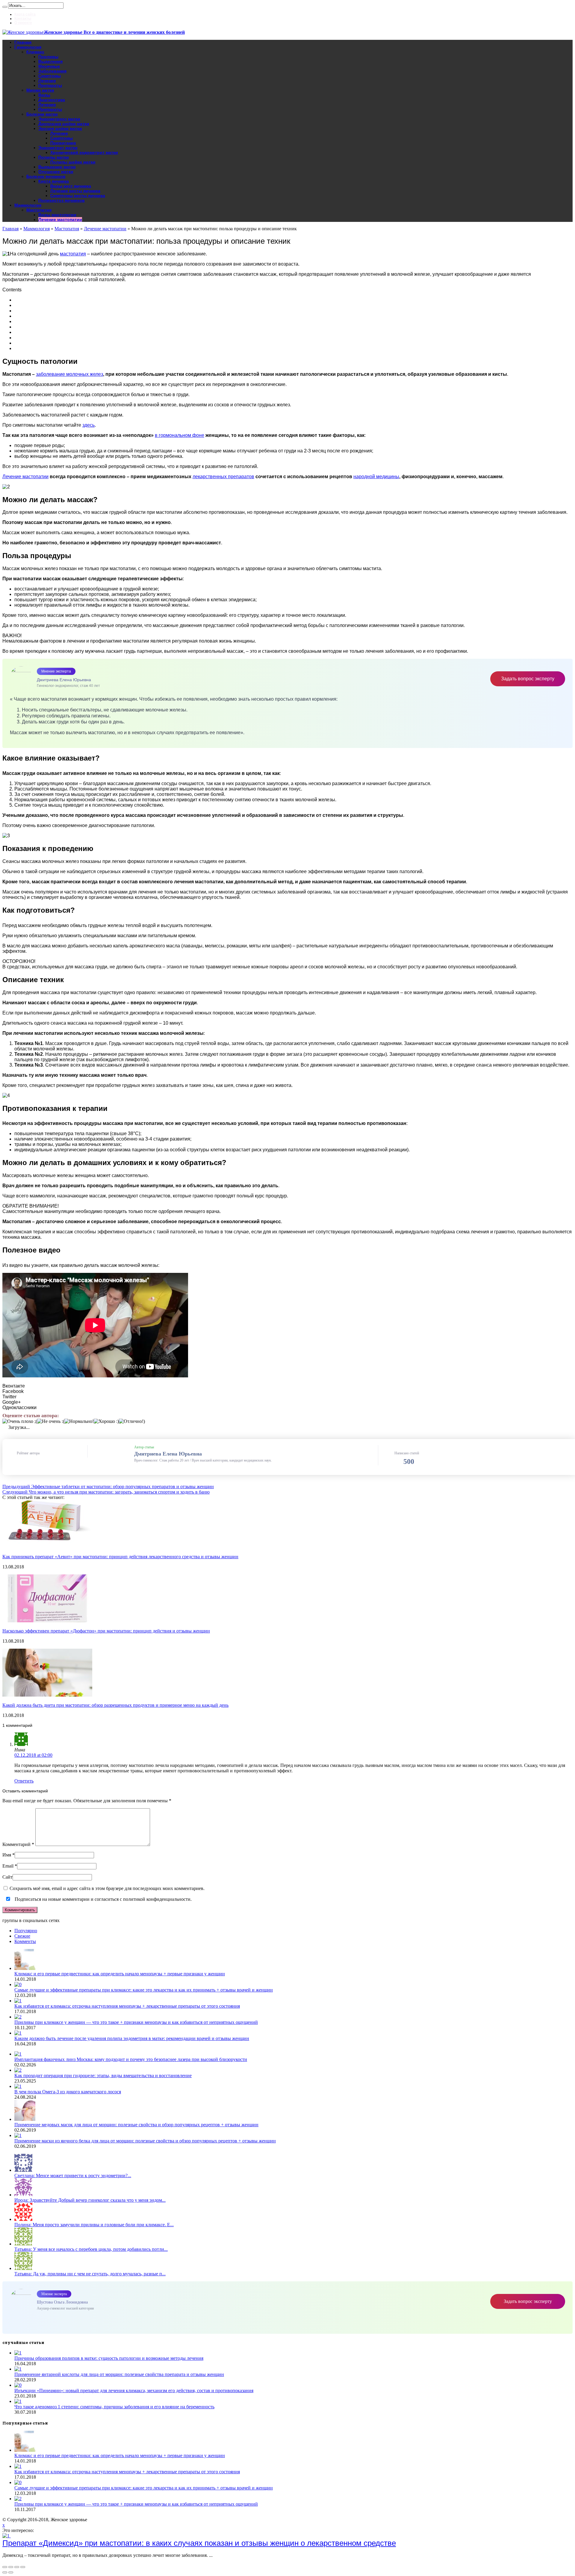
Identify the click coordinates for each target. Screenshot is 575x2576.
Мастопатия (39, 210)
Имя (7, 1855)
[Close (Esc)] (5, 2567)
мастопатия (73, 254)
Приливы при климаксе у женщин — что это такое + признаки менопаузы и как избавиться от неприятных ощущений (136, 2022)
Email (8, 1866)
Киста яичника (54, 181)
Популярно (26, 1931)
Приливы (48, 57)
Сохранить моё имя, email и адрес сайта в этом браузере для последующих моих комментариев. (107, 1888)
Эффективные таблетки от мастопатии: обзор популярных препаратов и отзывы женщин (108, 1487)
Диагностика (52, 100)
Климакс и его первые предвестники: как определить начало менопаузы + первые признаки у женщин (120, 1974)
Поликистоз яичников (62, 200)
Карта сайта (25, 14)
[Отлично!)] (132, 1421)
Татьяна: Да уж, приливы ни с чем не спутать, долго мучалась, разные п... (90, 2274)
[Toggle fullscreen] (17, 2567)
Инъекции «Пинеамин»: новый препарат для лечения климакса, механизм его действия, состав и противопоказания (134, 2391)
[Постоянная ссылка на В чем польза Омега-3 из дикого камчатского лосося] (18, 2086)
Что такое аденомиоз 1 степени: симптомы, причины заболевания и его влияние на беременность (114, 2407)
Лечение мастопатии (60, 219)
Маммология (28, 205)
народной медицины (376, 477)
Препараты (50, 85)
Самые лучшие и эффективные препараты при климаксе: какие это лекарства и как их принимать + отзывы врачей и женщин (144, 1990)
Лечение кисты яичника (75, 191)
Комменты (25, 1941)
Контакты (23, 19)
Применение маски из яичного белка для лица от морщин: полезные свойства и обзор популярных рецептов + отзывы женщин (145, 2141)
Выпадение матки (57, 167)
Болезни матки (42, 114)
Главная (23, 42)
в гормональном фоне (180, 435)
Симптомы (50, 76)
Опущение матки (56, 172)
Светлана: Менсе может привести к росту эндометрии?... (73, 2176)
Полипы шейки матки (73, 162)
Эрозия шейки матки (60, 128)
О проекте (23, 23)
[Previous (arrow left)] (5, 2572)
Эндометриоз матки (59, 119)
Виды (44, 95)
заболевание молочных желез (69, 374)
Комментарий (18, 1844)
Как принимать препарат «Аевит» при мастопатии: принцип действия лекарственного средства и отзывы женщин (120, 1557)
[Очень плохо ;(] (20, 1421)
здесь (88, 425)
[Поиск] (5, 7)
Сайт (7, 1877)
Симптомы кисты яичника (78, 196)
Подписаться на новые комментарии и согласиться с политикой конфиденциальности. (103, 1899)
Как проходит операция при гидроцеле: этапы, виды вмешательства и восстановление (103, 2076)
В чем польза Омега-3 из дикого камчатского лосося (68, 2092)
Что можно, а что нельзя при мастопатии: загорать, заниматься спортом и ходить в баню (106, 1492)
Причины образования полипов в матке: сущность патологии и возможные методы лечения (109, 2358)
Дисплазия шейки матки (64, 124)
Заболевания (52, 71)
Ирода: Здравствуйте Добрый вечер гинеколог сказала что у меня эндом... (90, 2200)
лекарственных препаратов (223, 477)
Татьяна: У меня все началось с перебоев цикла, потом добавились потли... (91, 2249)
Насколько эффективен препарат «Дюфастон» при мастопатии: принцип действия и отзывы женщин (106, 1631)
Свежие (22, 1936)
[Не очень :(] (51, 1421)
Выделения (50, 61)
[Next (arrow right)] (11, 2572)
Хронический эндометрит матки (84, 152)
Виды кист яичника (71, 186)
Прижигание (63, 143)
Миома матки (40, 90)
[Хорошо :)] (106, 1421)
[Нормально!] (79, 1421)
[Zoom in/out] (23, 2567)
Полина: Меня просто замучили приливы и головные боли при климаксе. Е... (94, 2225)
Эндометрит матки (58, 148)
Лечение (47, 81)
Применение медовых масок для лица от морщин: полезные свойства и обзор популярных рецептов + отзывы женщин (136, 2125)
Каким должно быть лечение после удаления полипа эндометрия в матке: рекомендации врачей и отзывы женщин (132, 2038)
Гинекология (28, 47)
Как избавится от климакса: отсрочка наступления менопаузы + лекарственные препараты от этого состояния (127, 2006)
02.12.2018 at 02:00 (33, 1755)
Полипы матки (54, 157)
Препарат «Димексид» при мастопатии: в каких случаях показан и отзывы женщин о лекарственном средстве (199, 2543)
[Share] (11, 2567)
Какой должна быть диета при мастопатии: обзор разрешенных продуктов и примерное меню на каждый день (115, 1705)
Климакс (35, 52)
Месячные (49, 66)
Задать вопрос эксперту (528, 679)
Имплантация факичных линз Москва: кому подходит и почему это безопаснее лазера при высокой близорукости (131, 2059)
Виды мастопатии (57, 215)
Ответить (24, 1781)
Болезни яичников (46, 176)
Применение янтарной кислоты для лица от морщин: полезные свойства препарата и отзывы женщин (119, 2374)
